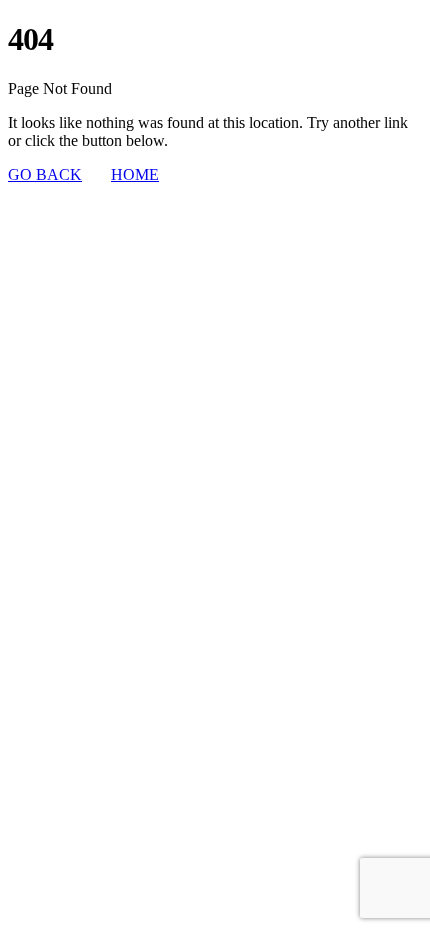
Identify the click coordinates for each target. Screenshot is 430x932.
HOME (135, 174)
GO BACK (45, 174)
